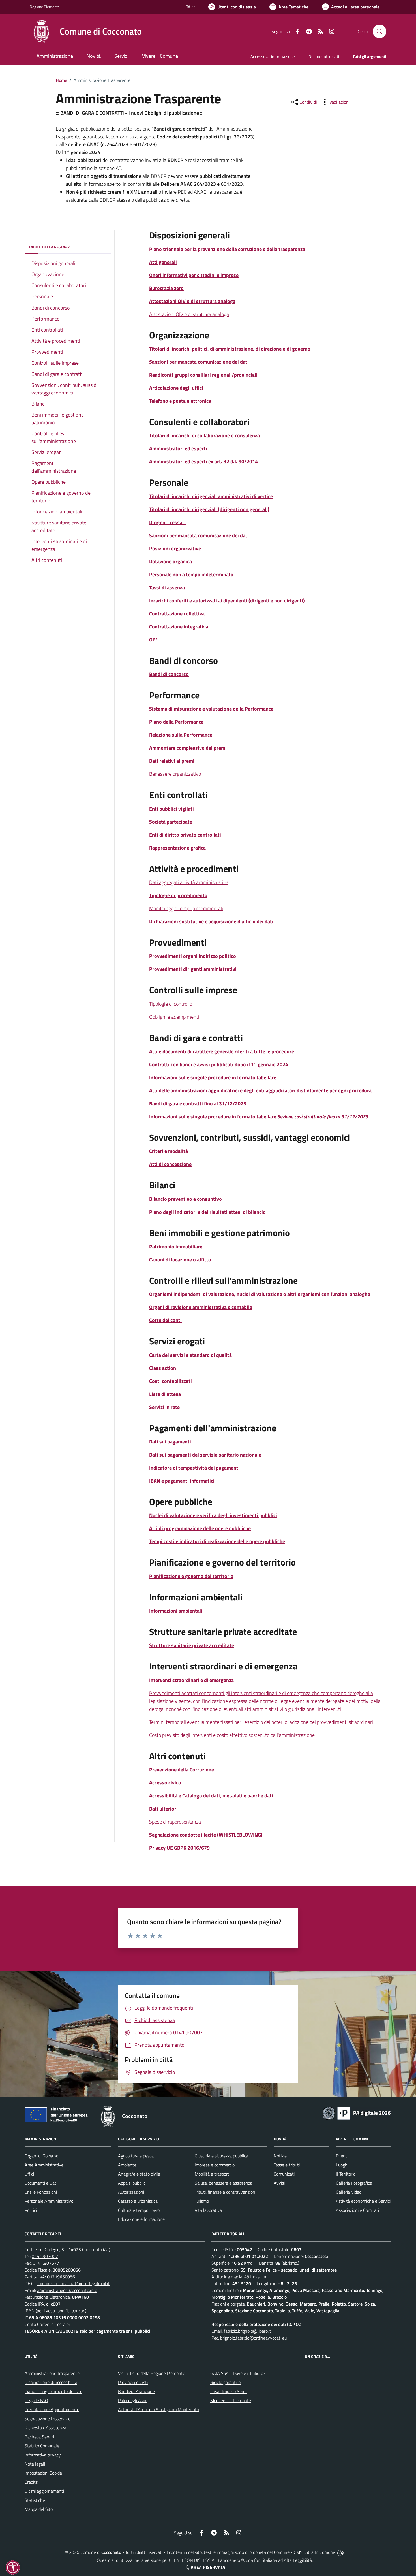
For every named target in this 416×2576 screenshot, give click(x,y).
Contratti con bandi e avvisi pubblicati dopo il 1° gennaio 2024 (219, 1064)
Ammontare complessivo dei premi (188, 748)
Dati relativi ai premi (172, 761)
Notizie (280, 2156)
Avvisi (279, 2183)
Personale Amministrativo (49, 2201)
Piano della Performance (176, 722)
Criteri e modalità (169, 1151)
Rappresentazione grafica (177, 848)
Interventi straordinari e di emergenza (191, 1680)
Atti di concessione (170, 1164)
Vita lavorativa (208, 2210)
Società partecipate (171, 822)
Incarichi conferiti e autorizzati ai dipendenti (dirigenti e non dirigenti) (227, 601)
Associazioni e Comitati (357, 2210)
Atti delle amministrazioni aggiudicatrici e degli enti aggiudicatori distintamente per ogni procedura (260, 1090)
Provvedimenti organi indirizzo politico (193, 956)
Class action (163, 1368)
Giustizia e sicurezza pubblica (221, 2156)
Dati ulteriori (163, 1809)
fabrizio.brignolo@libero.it (247, 2331)
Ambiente (127, 2165)
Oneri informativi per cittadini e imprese (194, 275)
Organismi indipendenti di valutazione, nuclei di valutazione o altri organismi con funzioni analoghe (260, 1294)
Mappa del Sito (39, 2509)
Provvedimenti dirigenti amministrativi (193, 969)
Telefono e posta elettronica (180, 401)
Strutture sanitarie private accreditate (192, 1645)
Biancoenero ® (230, 2560)
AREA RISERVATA (208, 2567)
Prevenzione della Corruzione (182, 1770)
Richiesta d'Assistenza (45, 2428)
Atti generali (163, 262)
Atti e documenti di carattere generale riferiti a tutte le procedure (222, 1051)
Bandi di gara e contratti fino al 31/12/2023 (198, 1103)
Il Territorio (346, 2174)
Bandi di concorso (169, 674)
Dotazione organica (171, 561)
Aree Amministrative (44, 2165)
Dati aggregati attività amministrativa (189, 882)
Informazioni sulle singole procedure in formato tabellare (213, 1077)
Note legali (35, 2464)
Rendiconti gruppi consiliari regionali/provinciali (203, 375)
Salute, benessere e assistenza (224, 2183)
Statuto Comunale (42, 2446)
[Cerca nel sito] (379, 31)
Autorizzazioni (131, 2192)
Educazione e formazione (141, 2219)
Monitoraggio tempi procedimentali (186, 908)
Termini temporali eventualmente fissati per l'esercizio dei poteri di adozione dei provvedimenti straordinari (261, 1722)
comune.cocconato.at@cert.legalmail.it (73, 2283)
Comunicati (284, 2174)
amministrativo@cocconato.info (67, 2290)
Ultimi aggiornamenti (44, 2491)
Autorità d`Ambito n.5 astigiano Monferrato (158, 2409)
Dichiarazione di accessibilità (51, 2382)
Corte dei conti (165, 1320)
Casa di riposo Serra (229, 2391)
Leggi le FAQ (36, 2400)
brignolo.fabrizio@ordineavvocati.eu (253, 2338)
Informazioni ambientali (176, 1611)
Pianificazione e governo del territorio (191, 1576)
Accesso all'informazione (273, 56)
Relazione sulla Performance (181, 735)
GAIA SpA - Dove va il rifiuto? (238, 2373)
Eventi (342, 2156)
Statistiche (35, 2500)
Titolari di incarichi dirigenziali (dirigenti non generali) (209, 509)
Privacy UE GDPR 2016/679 (179, 1848)
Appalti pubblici (132, 2183)
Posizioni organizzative (175, 548)
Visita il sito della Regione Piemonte (152, 2373)
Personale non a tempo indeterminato (191, 574)
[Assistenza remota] (340, 2552)
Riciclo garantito (225, 2382)
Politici (31, 2210)
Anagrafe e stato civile (139, 2174)
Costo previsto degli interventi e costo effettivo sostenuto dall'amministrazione (232, 1735)
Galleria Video (349, 2192)
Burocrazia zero (166, 288)
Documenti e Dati (41, 2183)
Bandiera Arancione (136, 2391)
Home (61, 80)
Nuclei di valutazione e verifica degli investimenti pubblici (213, 1515)
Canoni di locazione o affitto (180, 1260)
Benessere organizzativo (175, 774)
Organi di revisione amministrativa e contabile (201, 1307)
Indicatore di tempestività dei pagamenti (194, 1468)
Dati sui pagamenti (170, 1442)
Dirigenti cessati (167, 522)
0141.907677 (46, 2263)
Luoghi (342, 2165)
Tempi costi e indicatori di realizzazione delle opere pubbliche (217, 1541)
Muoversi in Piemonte (231, 2400)
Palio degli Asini (133, 2400)
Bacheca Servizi (39, 2437)
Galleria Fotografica (354, 2183)
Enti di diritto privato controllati (185, 835)
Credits (31, 2482)
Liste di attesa (165, 1394)
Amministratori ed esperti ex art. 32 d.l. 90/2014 (203, 461)
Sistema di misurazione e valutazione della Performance (211, 709)
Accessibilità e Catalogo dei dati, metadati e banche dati (211, 1796)
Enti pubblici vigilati (171, 809)
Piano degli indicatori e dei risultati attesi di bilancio (207, 1212)
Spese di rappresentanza (175, 1822)
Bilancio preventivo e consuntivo (186, 1199)
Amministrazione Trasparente (52, 2373)
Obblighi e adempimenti (174, 1017)
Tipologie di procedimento (178, 895)
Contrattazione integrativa (179, 627)
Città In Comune (320, 2552)
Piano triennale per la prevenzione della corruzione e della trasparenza (227, 249)
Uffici (29, 2174)
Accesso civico (165, 1783)
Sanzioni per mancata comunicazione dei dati (199, 362)
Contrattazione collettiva (177, 614)
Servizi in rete (164, 1407)
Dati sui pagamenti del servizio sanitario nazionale (205, 1455)
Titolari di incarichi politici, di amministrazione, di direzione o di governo (230, 349)
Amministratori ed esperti (178, 448)
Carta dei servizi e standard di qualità (190, 1355)
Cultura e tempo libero (139, 2210)
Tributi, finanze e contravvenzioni (225, 2192)
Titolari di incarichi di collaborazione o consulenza (204, 435)
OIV (153, 640)
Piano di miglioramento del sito (53, 2391)
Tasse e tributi (287, 2165)
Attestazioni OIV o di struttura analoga (192, 301)
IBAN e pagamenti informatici (182, 1481)
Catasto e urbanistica (138, 2201)
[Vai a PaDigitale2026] (357, 2113)
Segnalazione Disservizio (48, 2419)
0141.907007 (45, 2256)
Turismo (202, 2201)
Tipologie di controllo (171, 1004)
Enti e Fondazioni (41, 2192)
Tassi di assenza (167, 588)
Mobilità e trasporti (212, 2174)
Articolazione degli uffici (176, 388)
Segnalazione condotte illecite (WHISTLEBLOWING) (206, 1835)
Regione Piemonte (45, 7)
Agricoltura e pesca (136, 2156)
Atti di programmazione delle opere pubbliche (200, 1528)
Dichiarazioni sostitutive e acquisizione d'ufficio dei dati (211, 921)
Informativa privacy (43, 2455)
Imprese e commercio (215, 2165)
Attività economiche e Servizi (363, 2201)
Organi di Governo (41, 2156)
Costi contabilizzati (171, 1381)
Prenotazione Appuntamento (52, 2409)
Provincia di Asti (133, 2382)
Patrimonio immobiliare (176, 1247)
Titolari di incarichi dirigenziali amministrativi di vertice (211, 496)
